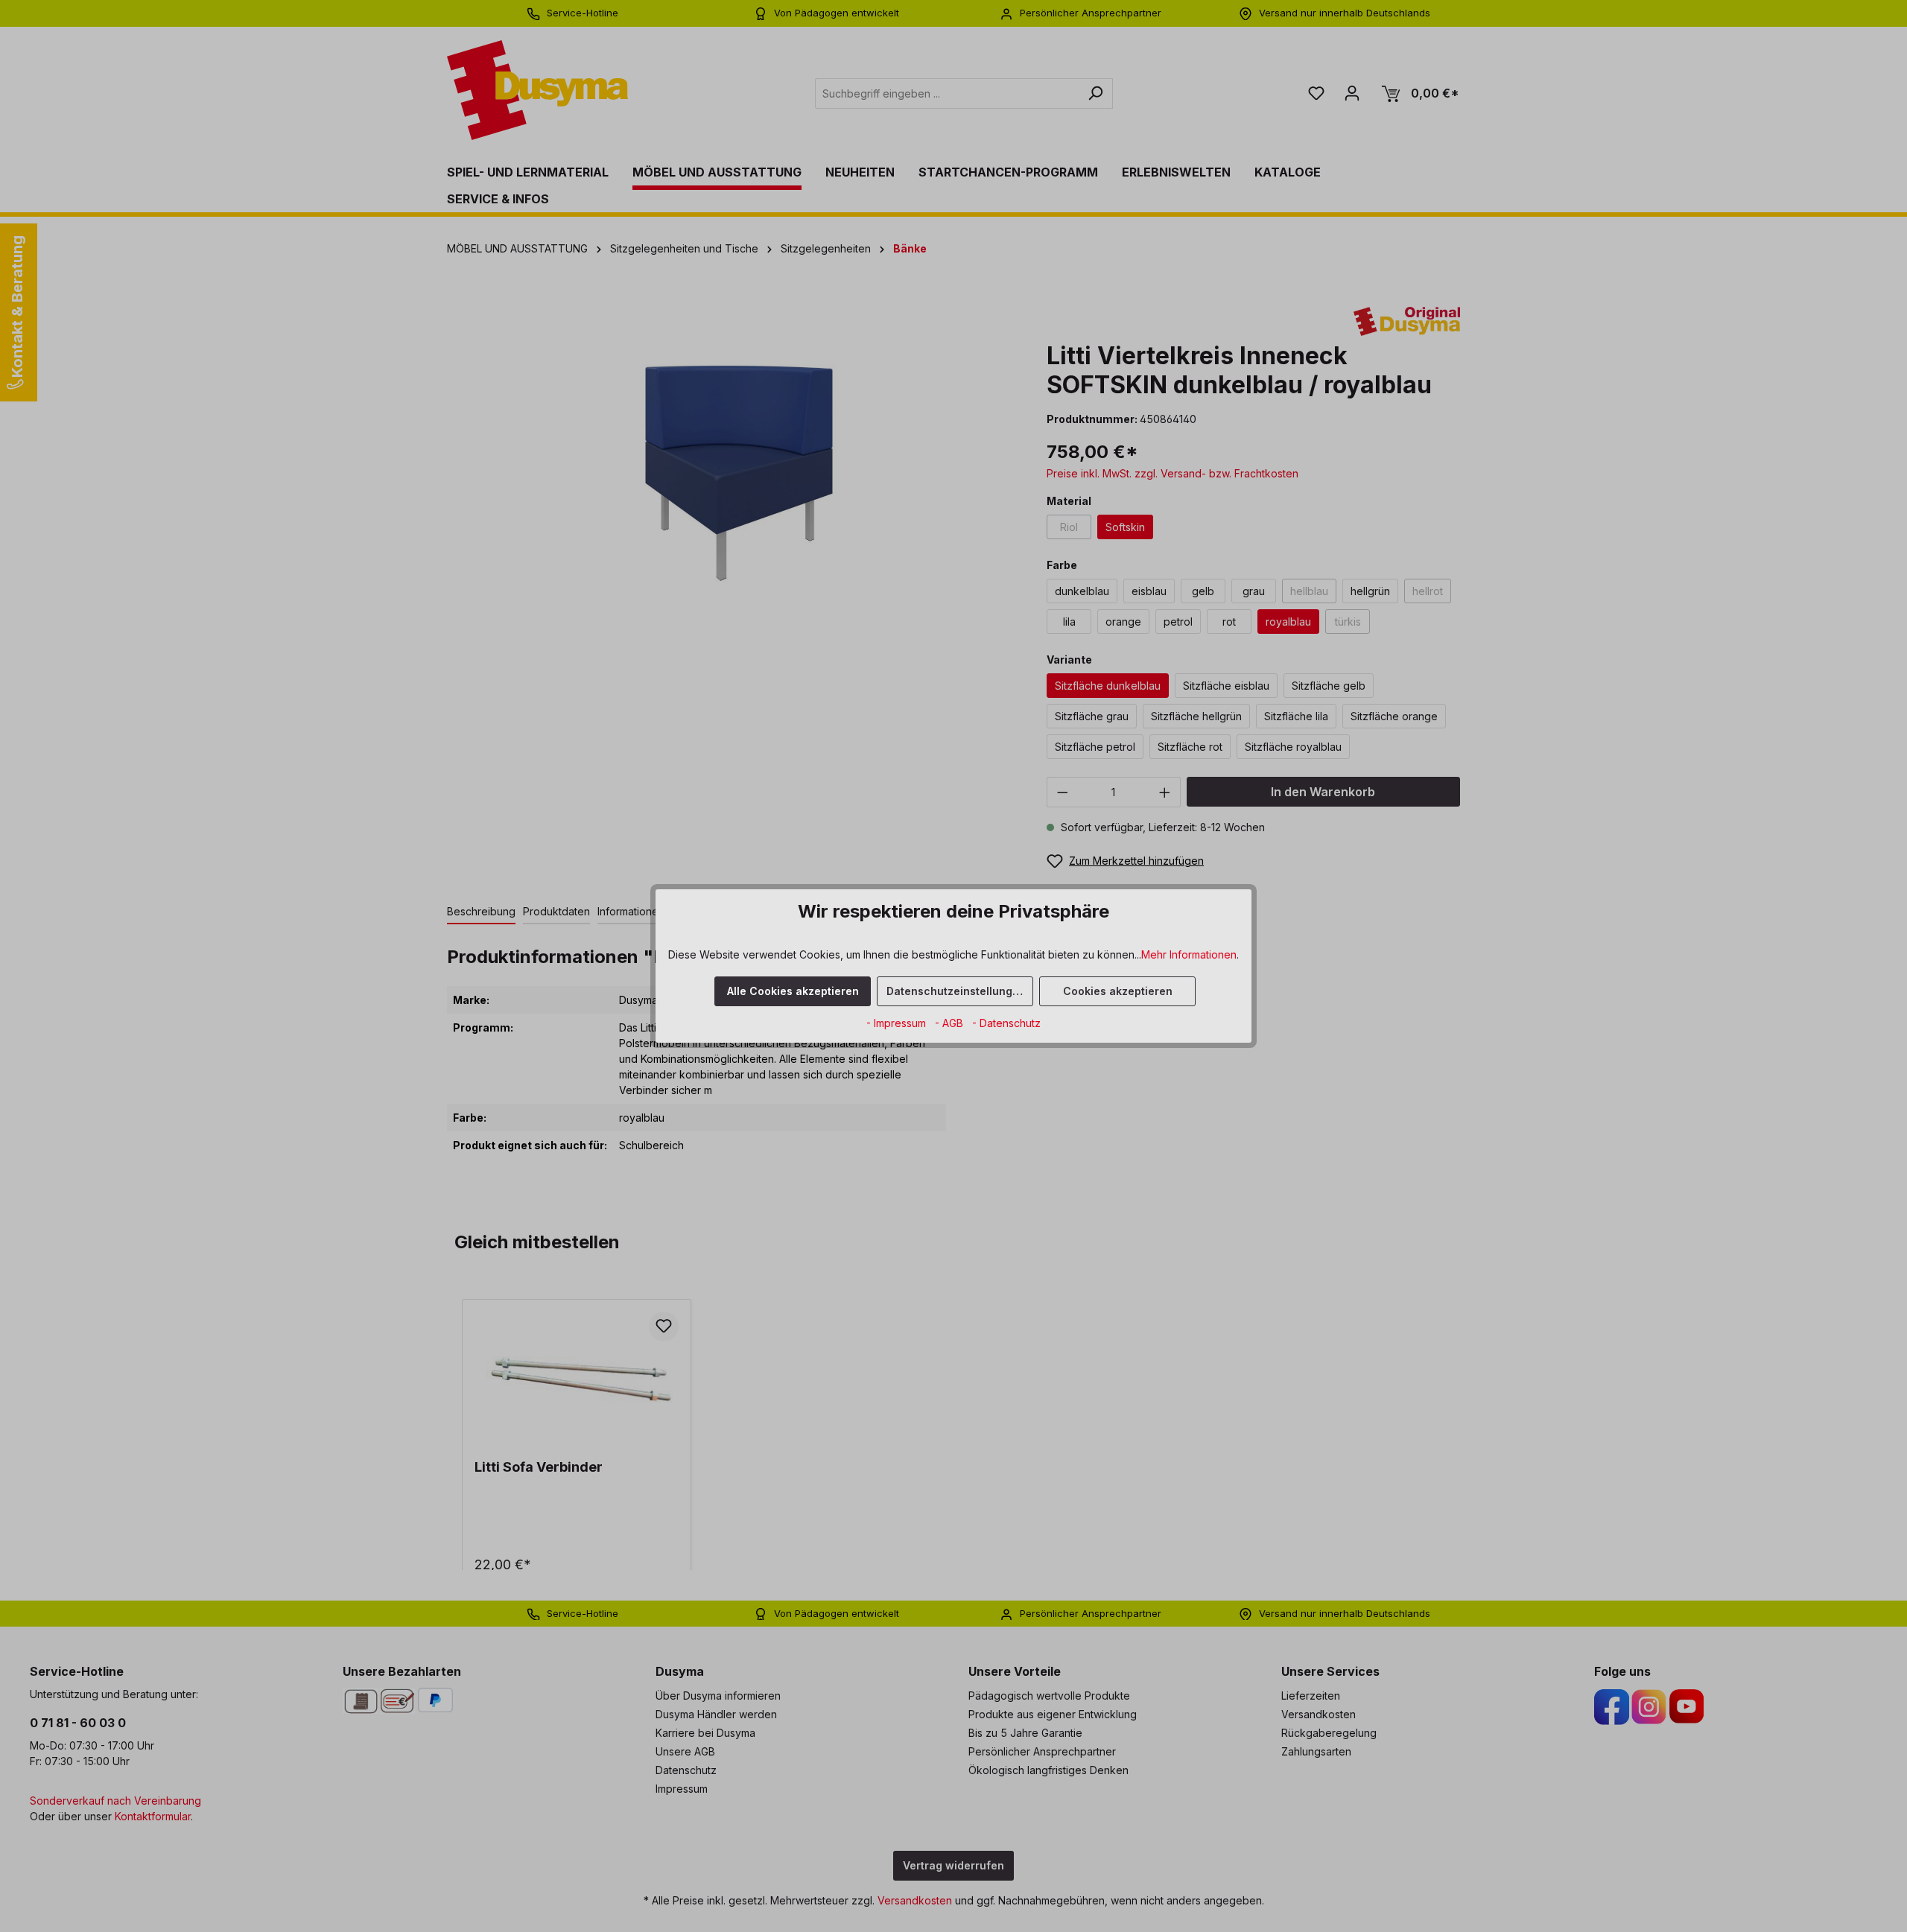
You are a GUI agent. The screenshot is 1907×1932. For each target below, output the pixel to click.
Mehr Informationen (1189, 954)
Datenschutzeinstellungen (956, 991)
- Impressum (898, 1023)
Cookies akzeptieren (1118, 991)
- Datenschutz (1006, 1023)
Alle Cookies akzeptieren (793, 991)
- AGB (951, 1023)
